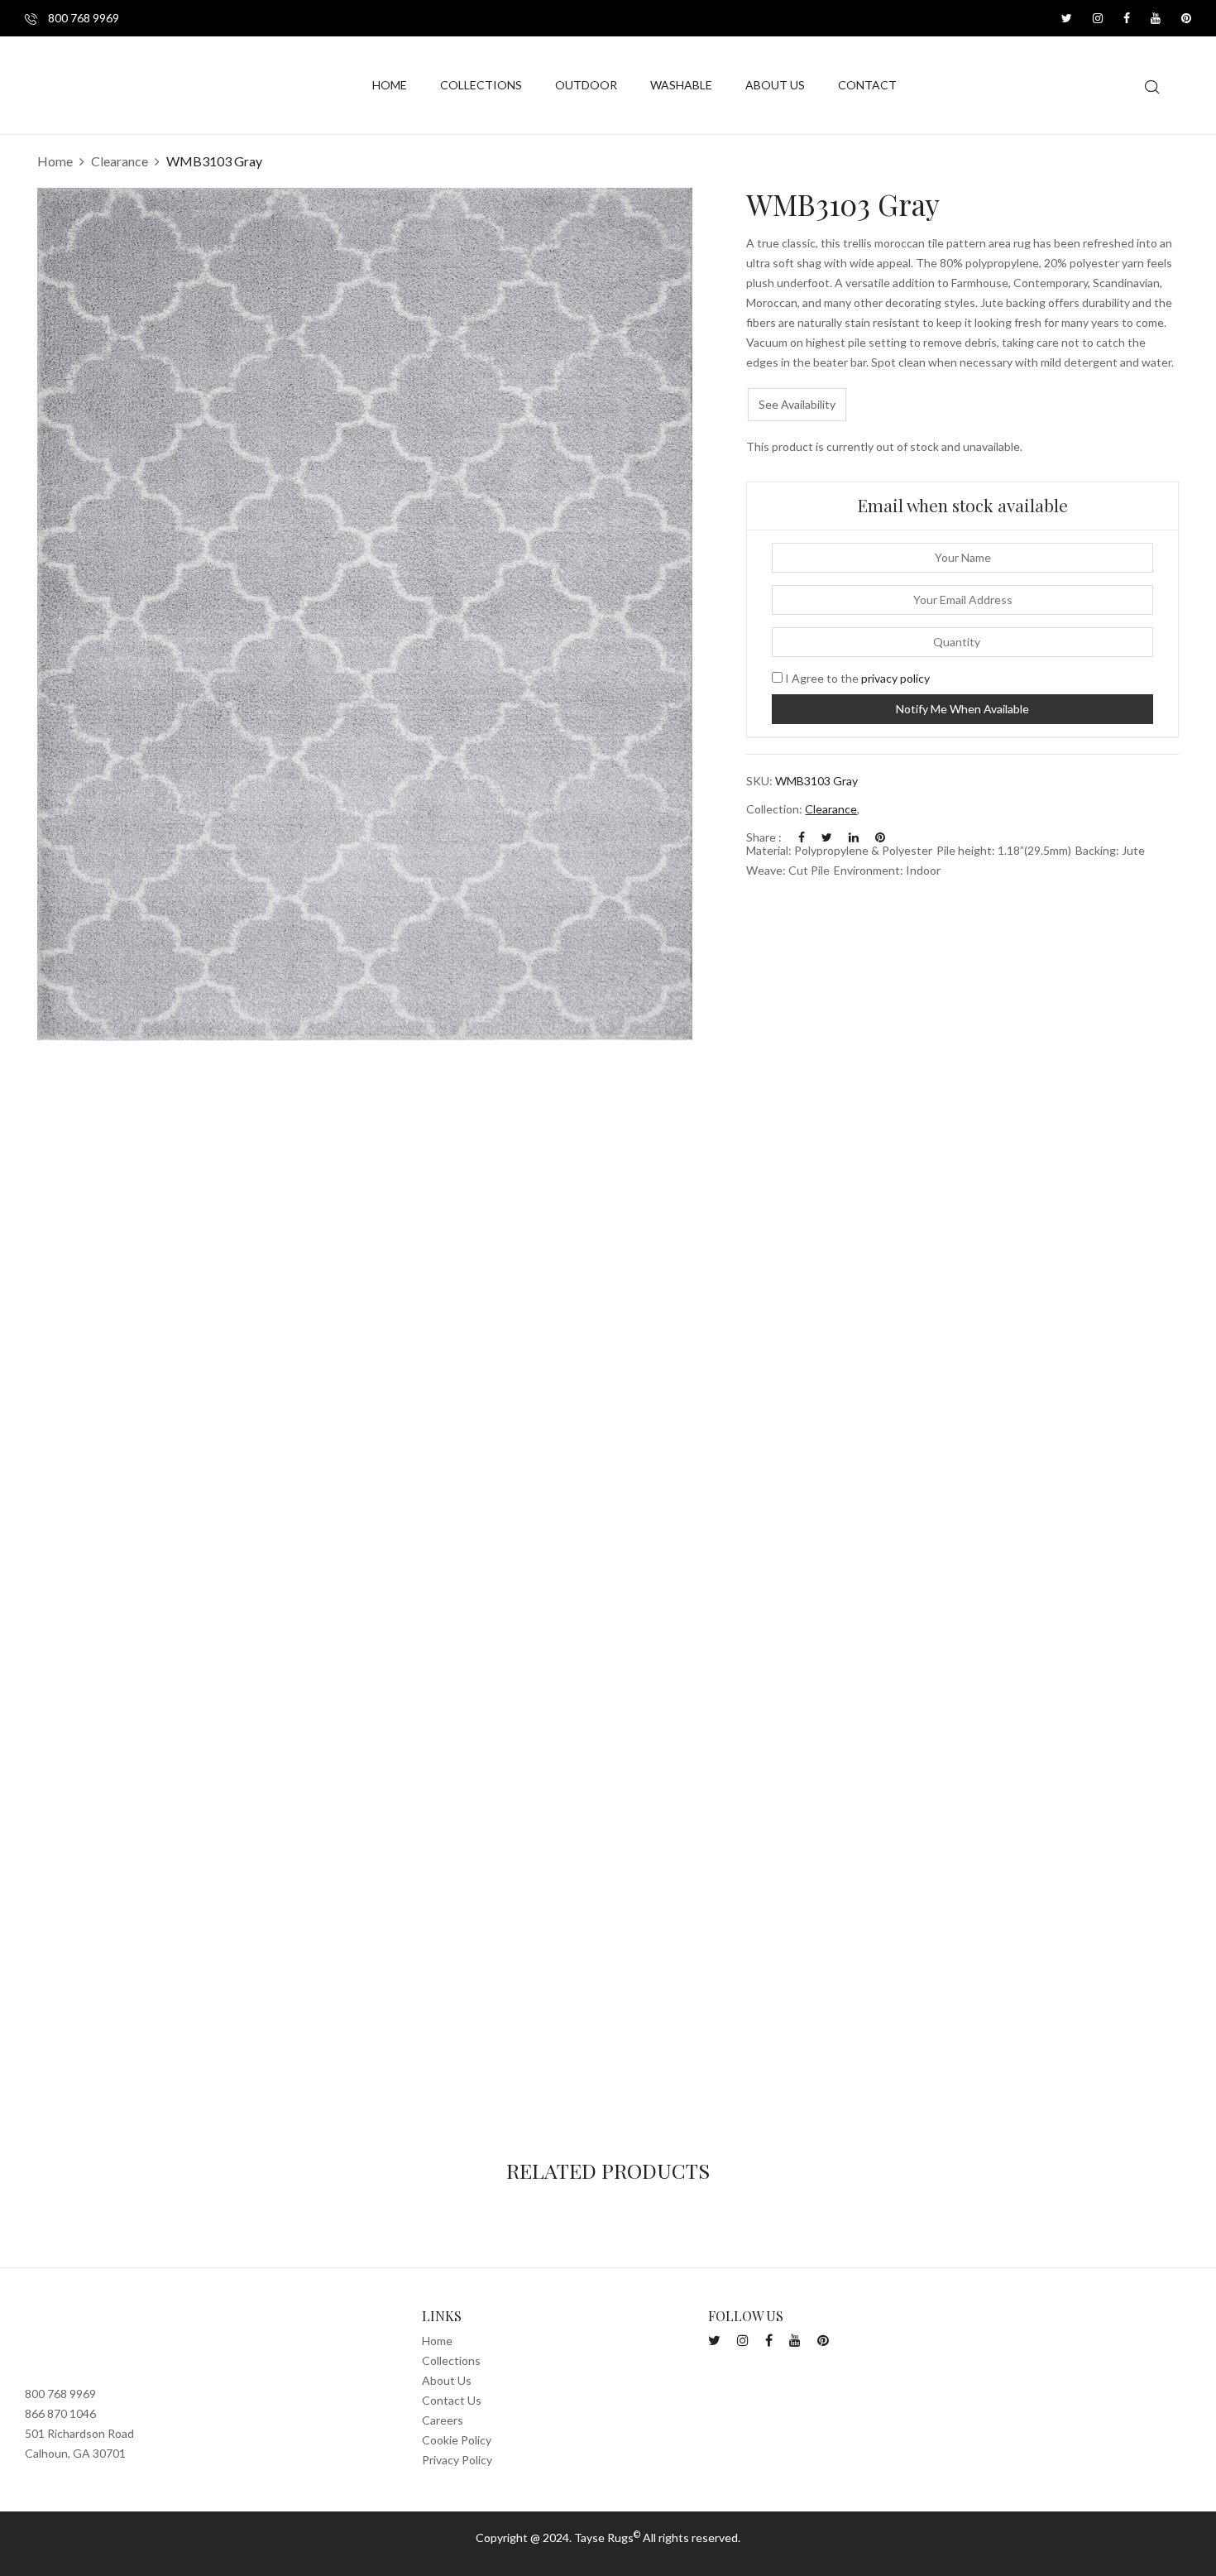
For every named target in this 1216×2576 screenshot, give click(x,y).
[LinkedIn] (854, 837)
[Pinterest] (880, 837)
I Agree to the (856, 678)
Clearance (120, 161)
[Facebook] (802, 837)
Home (55, 161)
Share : (764, 837)
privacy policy (895, 678)
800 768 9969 (82, 18)
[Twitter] (827, 837)
